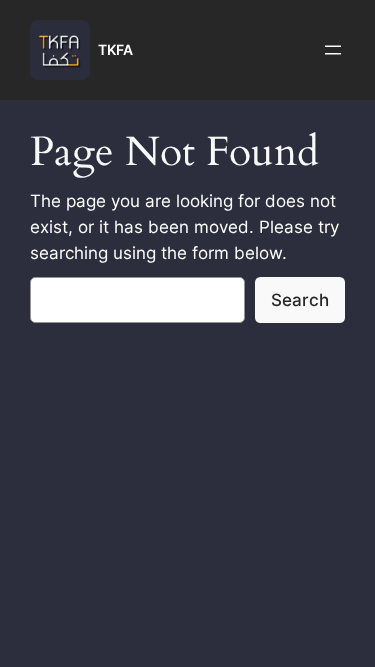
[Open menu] (333, 50)
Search (300, 300)
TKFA (115, 49)
